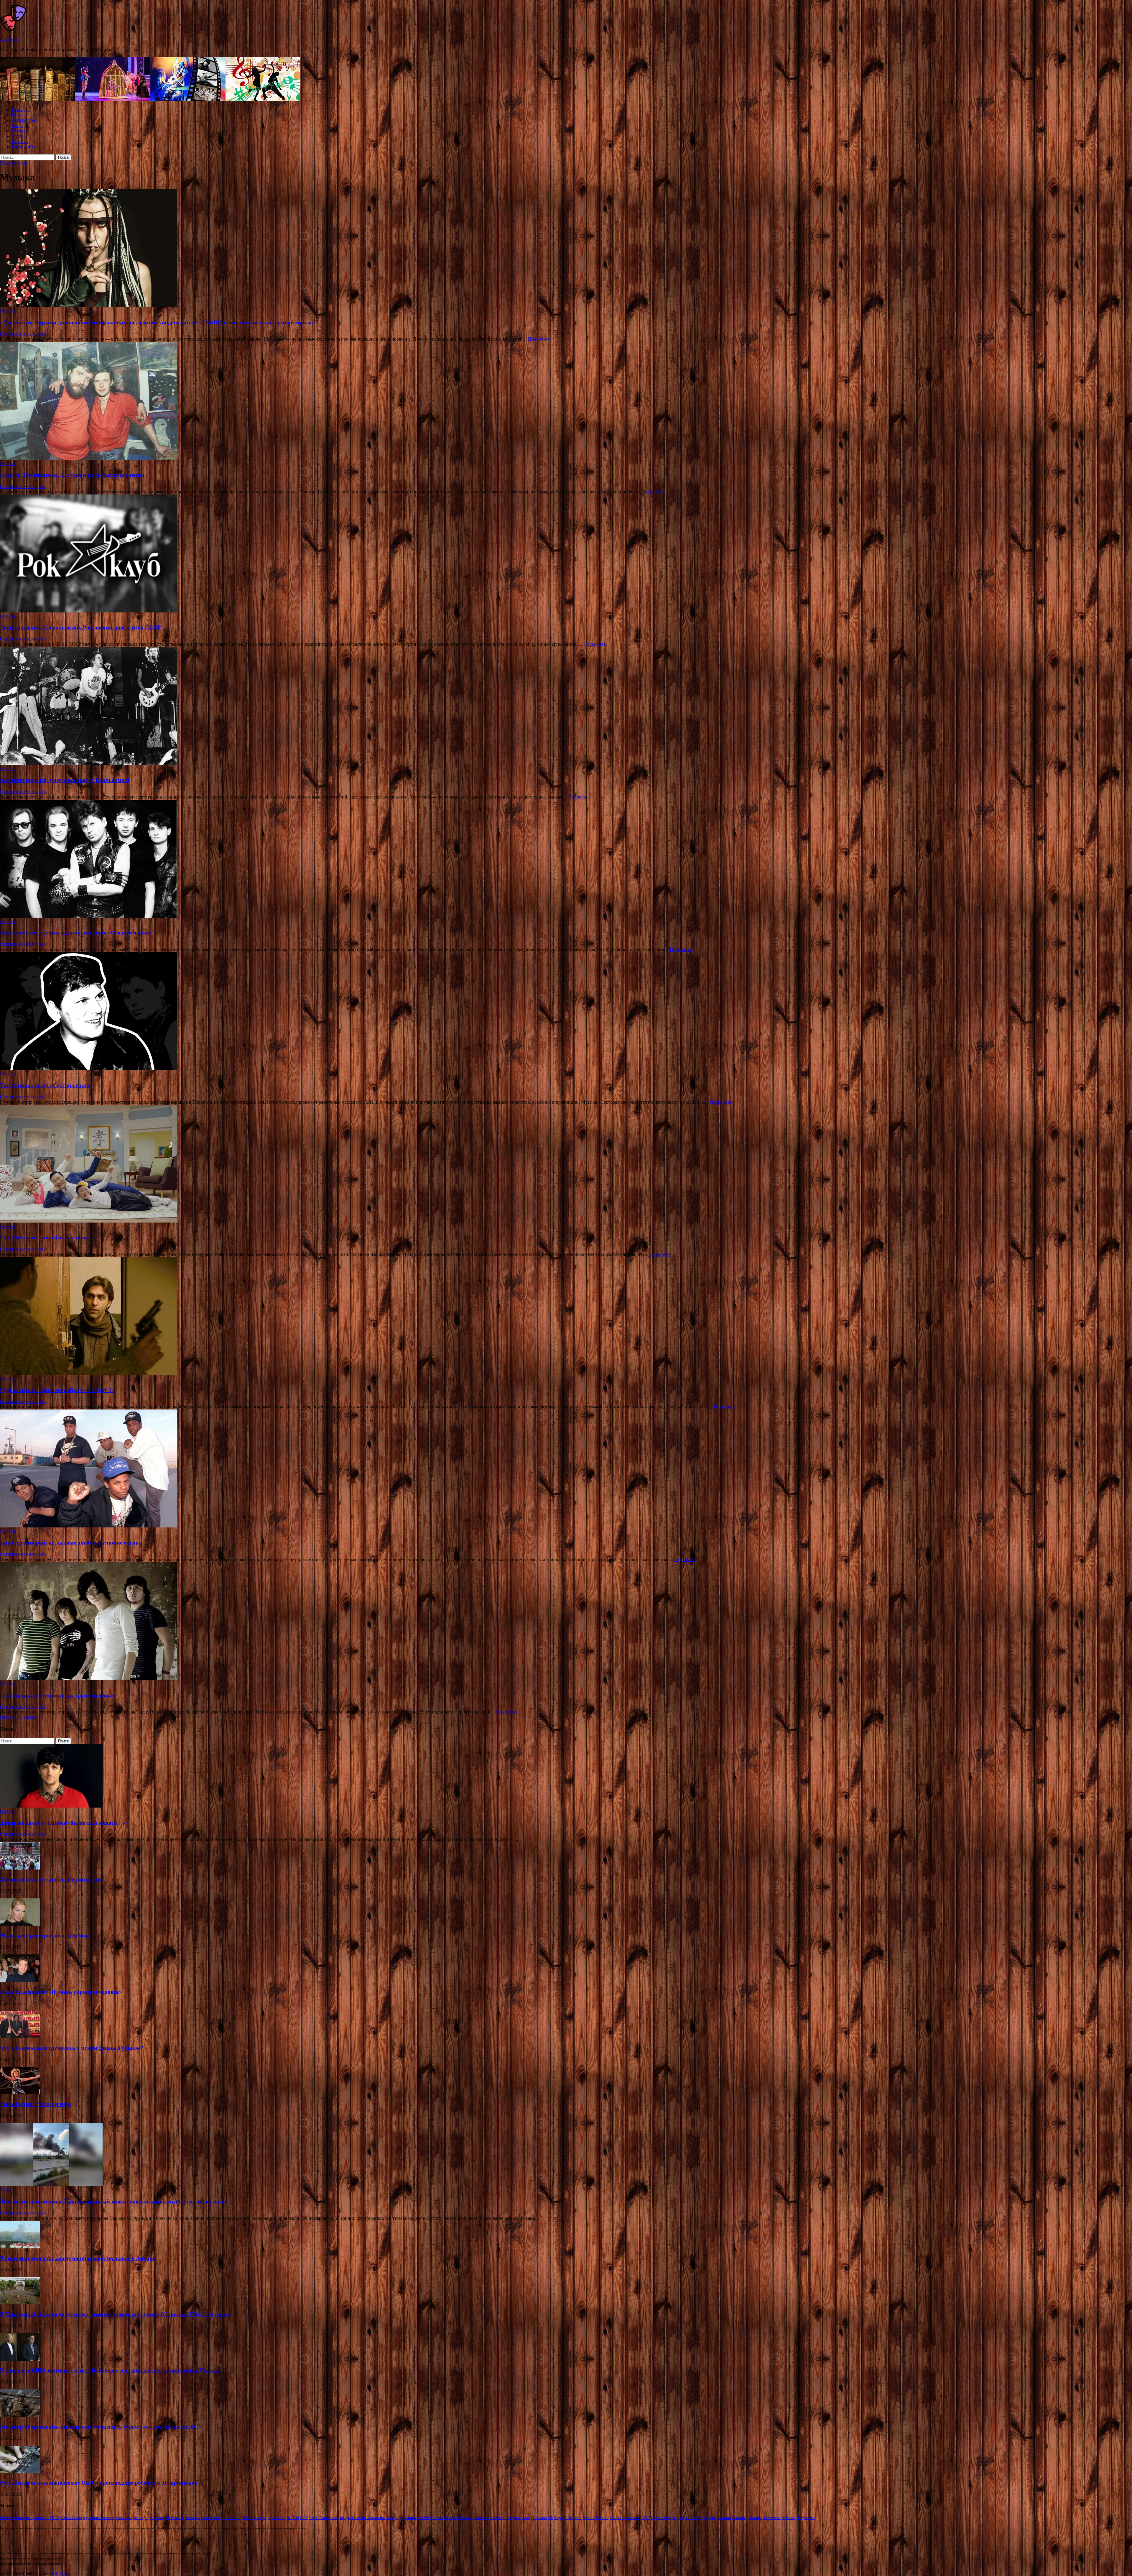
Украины (754, 2518)
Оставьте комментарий (23, 334)
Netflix (247, 2518)
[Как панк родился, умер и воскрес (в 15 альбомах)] (566, 707)
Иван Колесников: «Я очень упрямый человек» (61, 1992)
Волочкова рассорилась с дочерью (45, 1935)
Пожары (540, 2518)
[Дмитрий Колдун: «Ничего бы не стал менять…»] (51, 1806)
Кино (17, 115)
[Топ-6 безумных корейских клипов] (566, 1164)
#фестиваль (175, 2518)
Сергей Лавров (663, 2518)
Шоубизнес (806, 2518)
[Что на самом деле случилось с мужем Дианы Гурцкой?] (20, 2037)
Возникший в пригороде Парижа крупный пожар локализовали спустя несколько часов (114, 2201)
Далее (29, 1717)
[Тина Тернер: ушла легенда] (20, 2093)
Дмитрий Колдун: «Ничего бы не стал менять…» (63, 1823)
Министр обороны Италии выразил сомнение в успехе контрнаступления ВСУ (101, 2427)
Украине (739, 2518)
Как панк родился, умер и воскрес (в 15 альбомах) (65, 780)
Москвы (465, 2518)
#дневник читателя (99, 2518)
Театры (696, 2518)
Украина (724, 2518)
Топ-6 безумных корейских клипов (45, 1237)
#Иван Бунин (71, 2518)
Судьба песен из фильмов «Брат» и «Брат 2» (57, 1390)
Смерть (683, 2518)
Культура (21, 110)
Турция (710, 2518)
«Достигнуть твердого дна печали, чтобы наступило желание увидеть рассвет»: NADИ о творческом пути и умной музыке (157, 322)
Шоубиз (20, 141)
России (589, 2518)
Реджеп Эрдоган (568, 2518)
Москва (436, 2518)
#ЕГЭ (55, 2518)
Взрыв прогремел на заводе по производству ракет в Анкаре (78, 2258)
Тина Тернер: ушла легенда (36, 2104)
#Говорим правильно (31, 2518)
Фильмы (789, 2518)
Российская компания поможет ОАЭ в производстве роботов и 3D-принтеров (99, 2483)
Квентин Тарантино (368, 2518)
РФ (551, 2518)
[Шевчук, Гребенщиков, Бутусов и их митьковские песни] (566, 401)
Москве (450, 2518)
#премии (157, 2518)
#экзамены (231, 2518)
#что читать (211, 2518)
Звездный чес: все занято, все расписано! (52, 1879)
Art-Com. (9, 40)
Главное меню (14, 163)
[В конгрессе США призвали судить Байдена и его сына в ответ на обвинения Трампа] (20, 2359)
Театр (17, 136)
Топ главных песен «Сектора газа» (45, 1085)
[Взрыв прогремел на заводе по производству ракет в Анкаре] (20, 2247)
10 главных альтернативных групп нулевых (57, 1695)
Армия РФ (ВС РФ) (283, 2518)
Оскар (527, 2518)
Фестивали (772, 2518)
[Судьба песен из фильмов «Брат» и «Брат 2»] (566, 1317)
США (645, 2518)
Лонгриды (395, 2518)
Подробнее (539, 339)
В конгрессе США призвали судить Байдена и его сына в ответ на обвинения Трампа (109, 2370)
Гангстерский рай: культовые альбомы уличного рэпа (70, 1543)
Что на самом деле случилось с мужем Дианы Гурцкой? (72, 2048)
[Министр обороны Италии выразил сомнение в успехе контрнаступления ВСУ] (20, 2415)
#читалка (193, 2518)
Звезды (345, 2518)
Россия (615, 2518)
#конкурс (141, 2518)
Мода (17, 125)
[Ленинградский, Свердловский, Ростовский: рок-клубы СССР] (566, 554)
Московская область (489, 2518)
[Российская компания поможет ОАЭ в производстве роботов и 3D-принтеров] (20, 2471)
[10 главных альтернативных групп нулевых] (566, 1622)
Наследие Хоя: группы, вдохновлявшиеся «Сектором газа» (76, 933)
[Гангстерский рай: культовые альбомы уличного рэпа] (566, 1469)
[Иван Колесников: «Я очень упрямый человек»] (20, 1980)
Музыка (20, 131)
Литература (23, 120)
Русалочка (631, 2518)
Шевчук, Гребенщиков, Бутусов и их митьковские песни (72, 475)
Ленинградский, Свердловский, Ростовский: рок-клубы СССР (80, 627)
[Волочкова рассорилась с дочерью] (20, 1924)
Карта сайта (24, 147)
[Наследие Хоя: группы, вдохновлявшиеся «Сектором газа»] (566, 859)
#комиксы (124, 2518)
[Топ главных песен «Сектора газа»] (566, 1012)
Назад (6, 1717)
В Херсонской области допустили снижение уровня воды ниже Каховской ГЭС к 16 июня (114, 2314)
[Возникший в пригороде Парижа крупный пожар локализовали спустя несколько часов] (51, 2185)
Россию (602, 2518)
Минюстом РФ (417, 2518)
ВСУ (304, 2518)
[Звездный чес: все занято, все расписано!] (20, 1868)
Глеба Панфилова (324, 2518)
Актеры (260, 2518)
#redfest (6, 2518)
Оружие (514, 2518)
